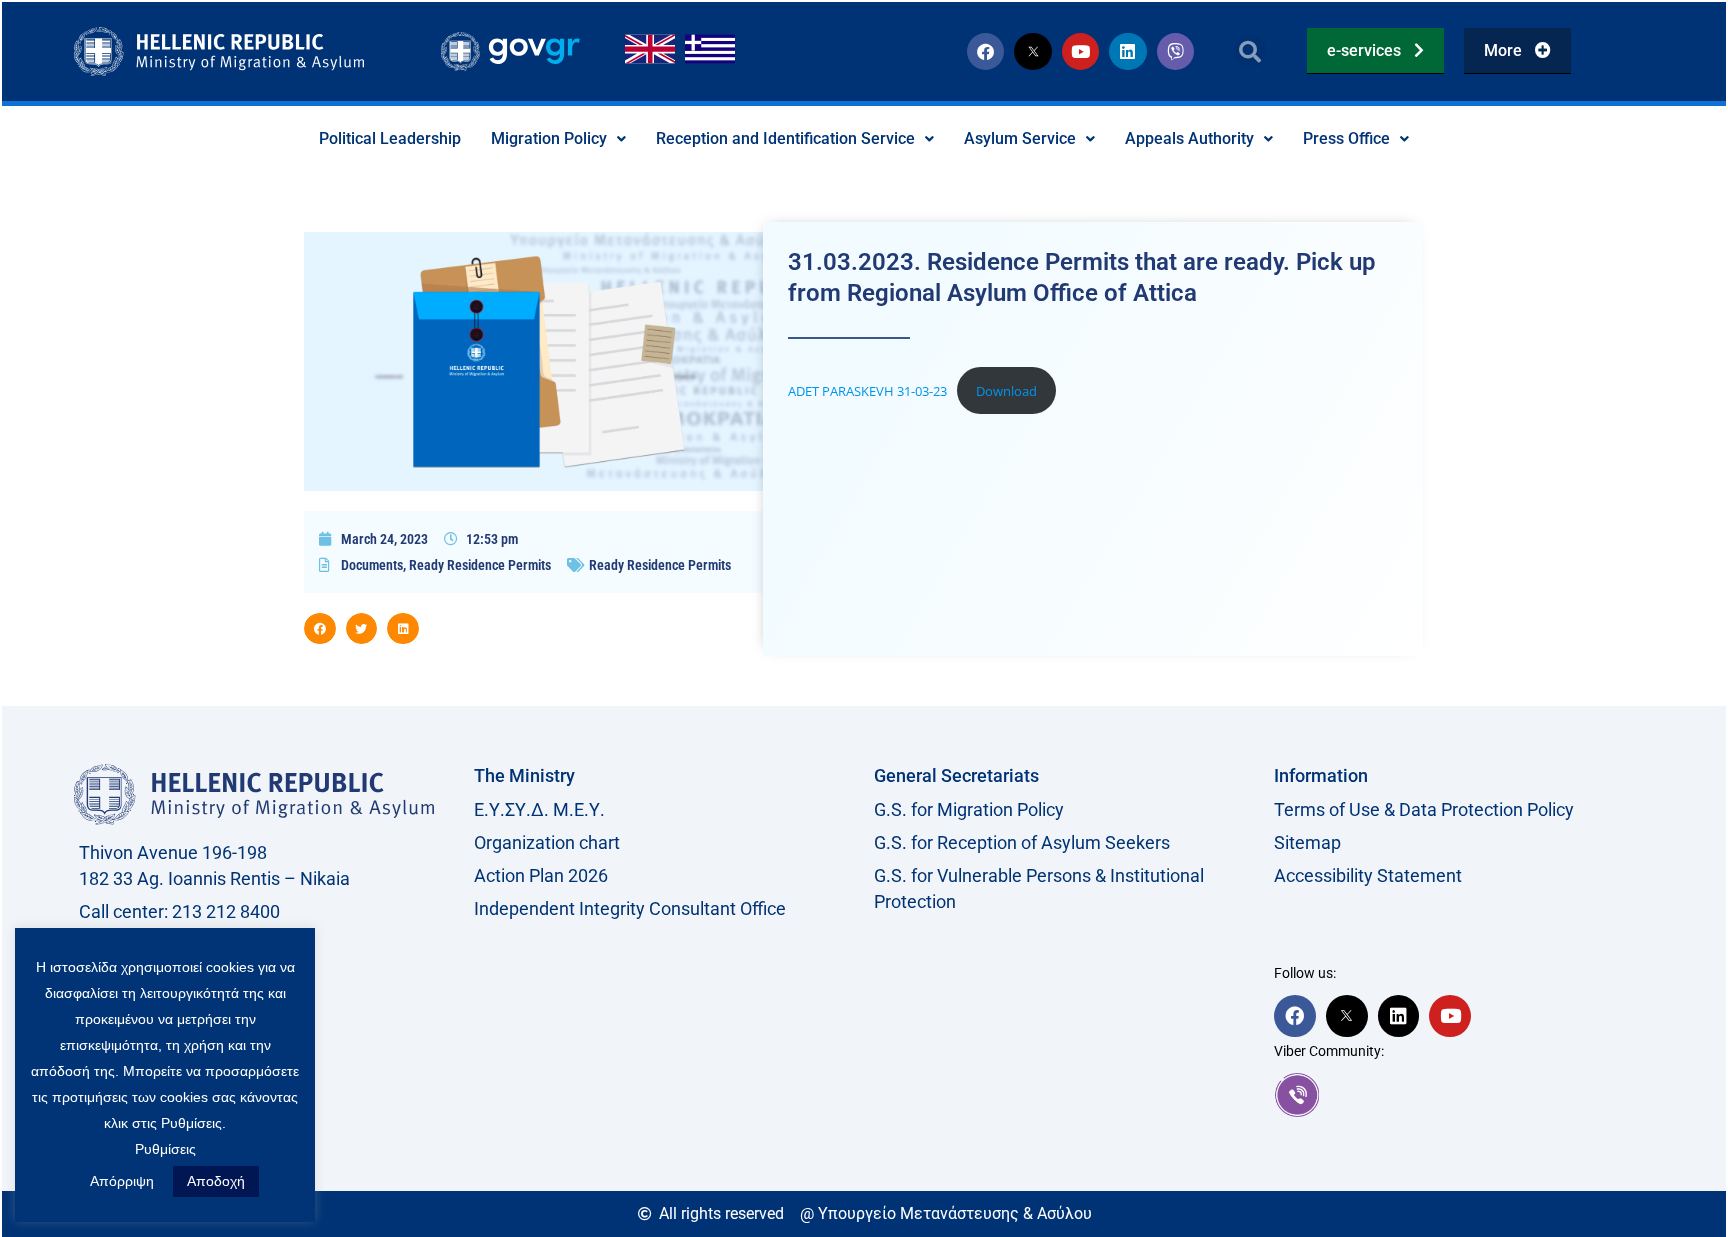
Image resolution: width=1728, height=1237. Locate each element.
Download (1006, 391)
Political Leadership (390, 138)
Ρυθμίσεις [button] (165, 1149)
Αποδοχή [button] (216, 1181)
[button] (1250, 51)
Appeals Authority (1189, 138)
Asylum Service (1020, 138)
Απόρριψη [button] (122, 1181)
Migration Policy (549, 138)
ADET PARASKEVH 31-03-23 (867, 391)
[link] (1464, 1095)
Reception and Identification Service (785, 138)
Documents (372, 565)
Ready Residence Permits (480, 565)
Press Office (1346, 138)
